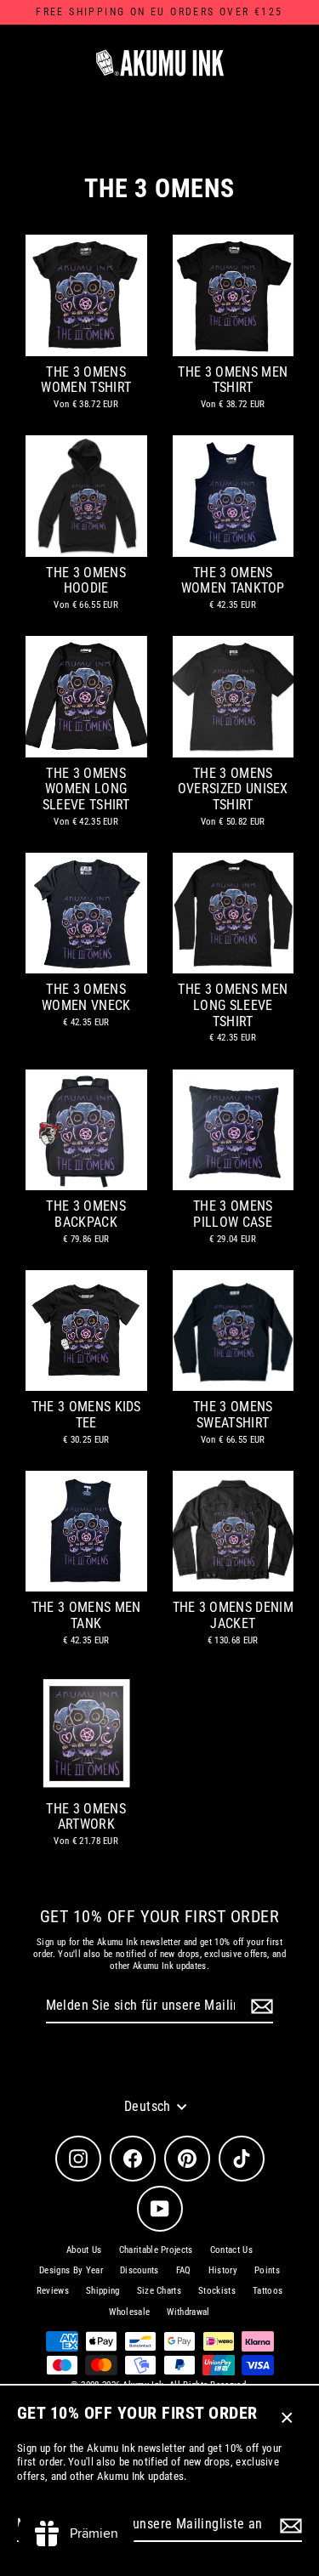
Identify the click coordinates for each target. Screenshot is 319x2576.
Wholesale (129, 2312)
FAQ (184, 2270)
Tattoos (268, 2291)
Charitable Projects (156, 2250)
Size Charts (159, 2291)
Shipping (103, 2291)
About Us (84, 2250)
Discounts (140, 2270)
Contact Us (231, 2250)
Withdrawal (188, 2312)
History (223, 2270)
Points (267, 2270)
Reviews (53, 2291)
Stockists (217, 2291)
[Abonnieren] (288, 2525)
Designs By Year (71, 2270)
